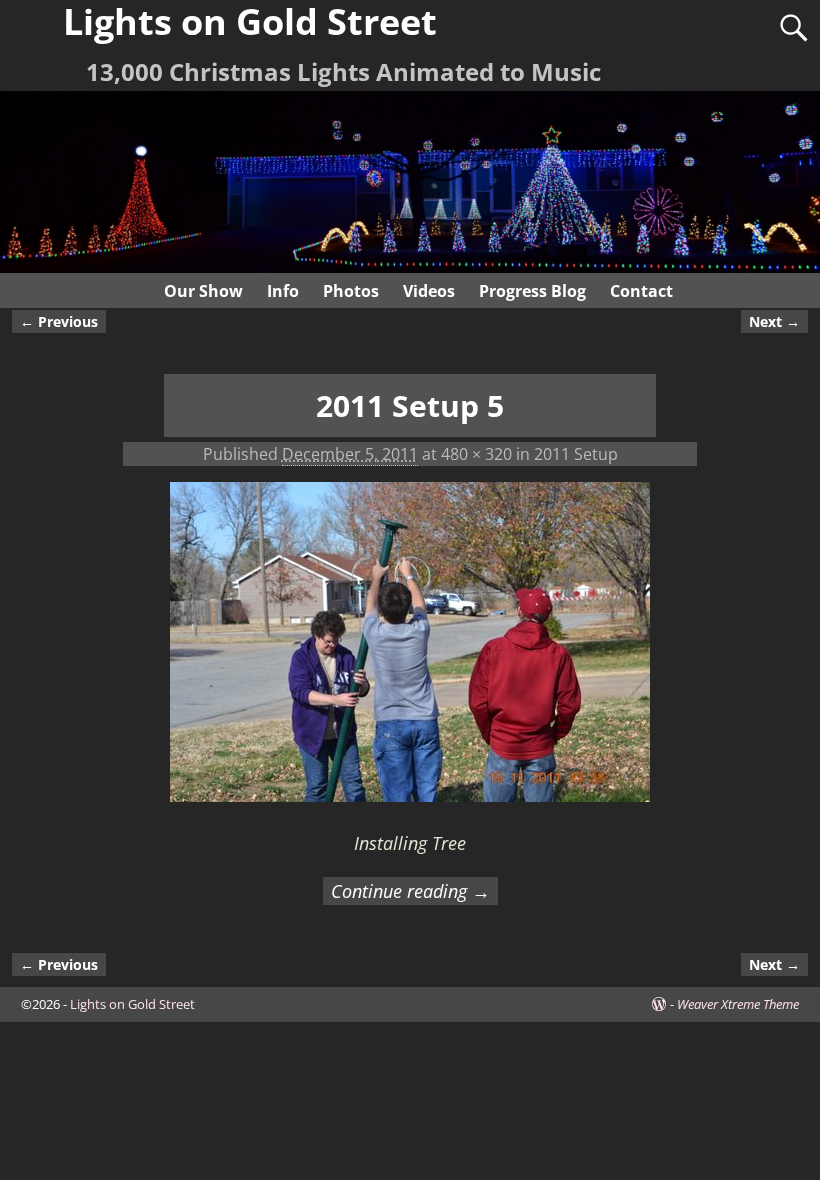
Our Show (203, 291)
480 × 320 (476, 454)
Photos (351, 291)
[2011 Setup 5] (409, 654)
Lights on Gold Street (132, 1004)
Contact (641, 291)
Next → (774, 321)
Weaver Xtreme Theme (738, 1004)
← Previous (59, 321)
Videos (429, 291)
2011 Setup (576, 454)
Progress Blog (532, 291)
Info (283, 291)
